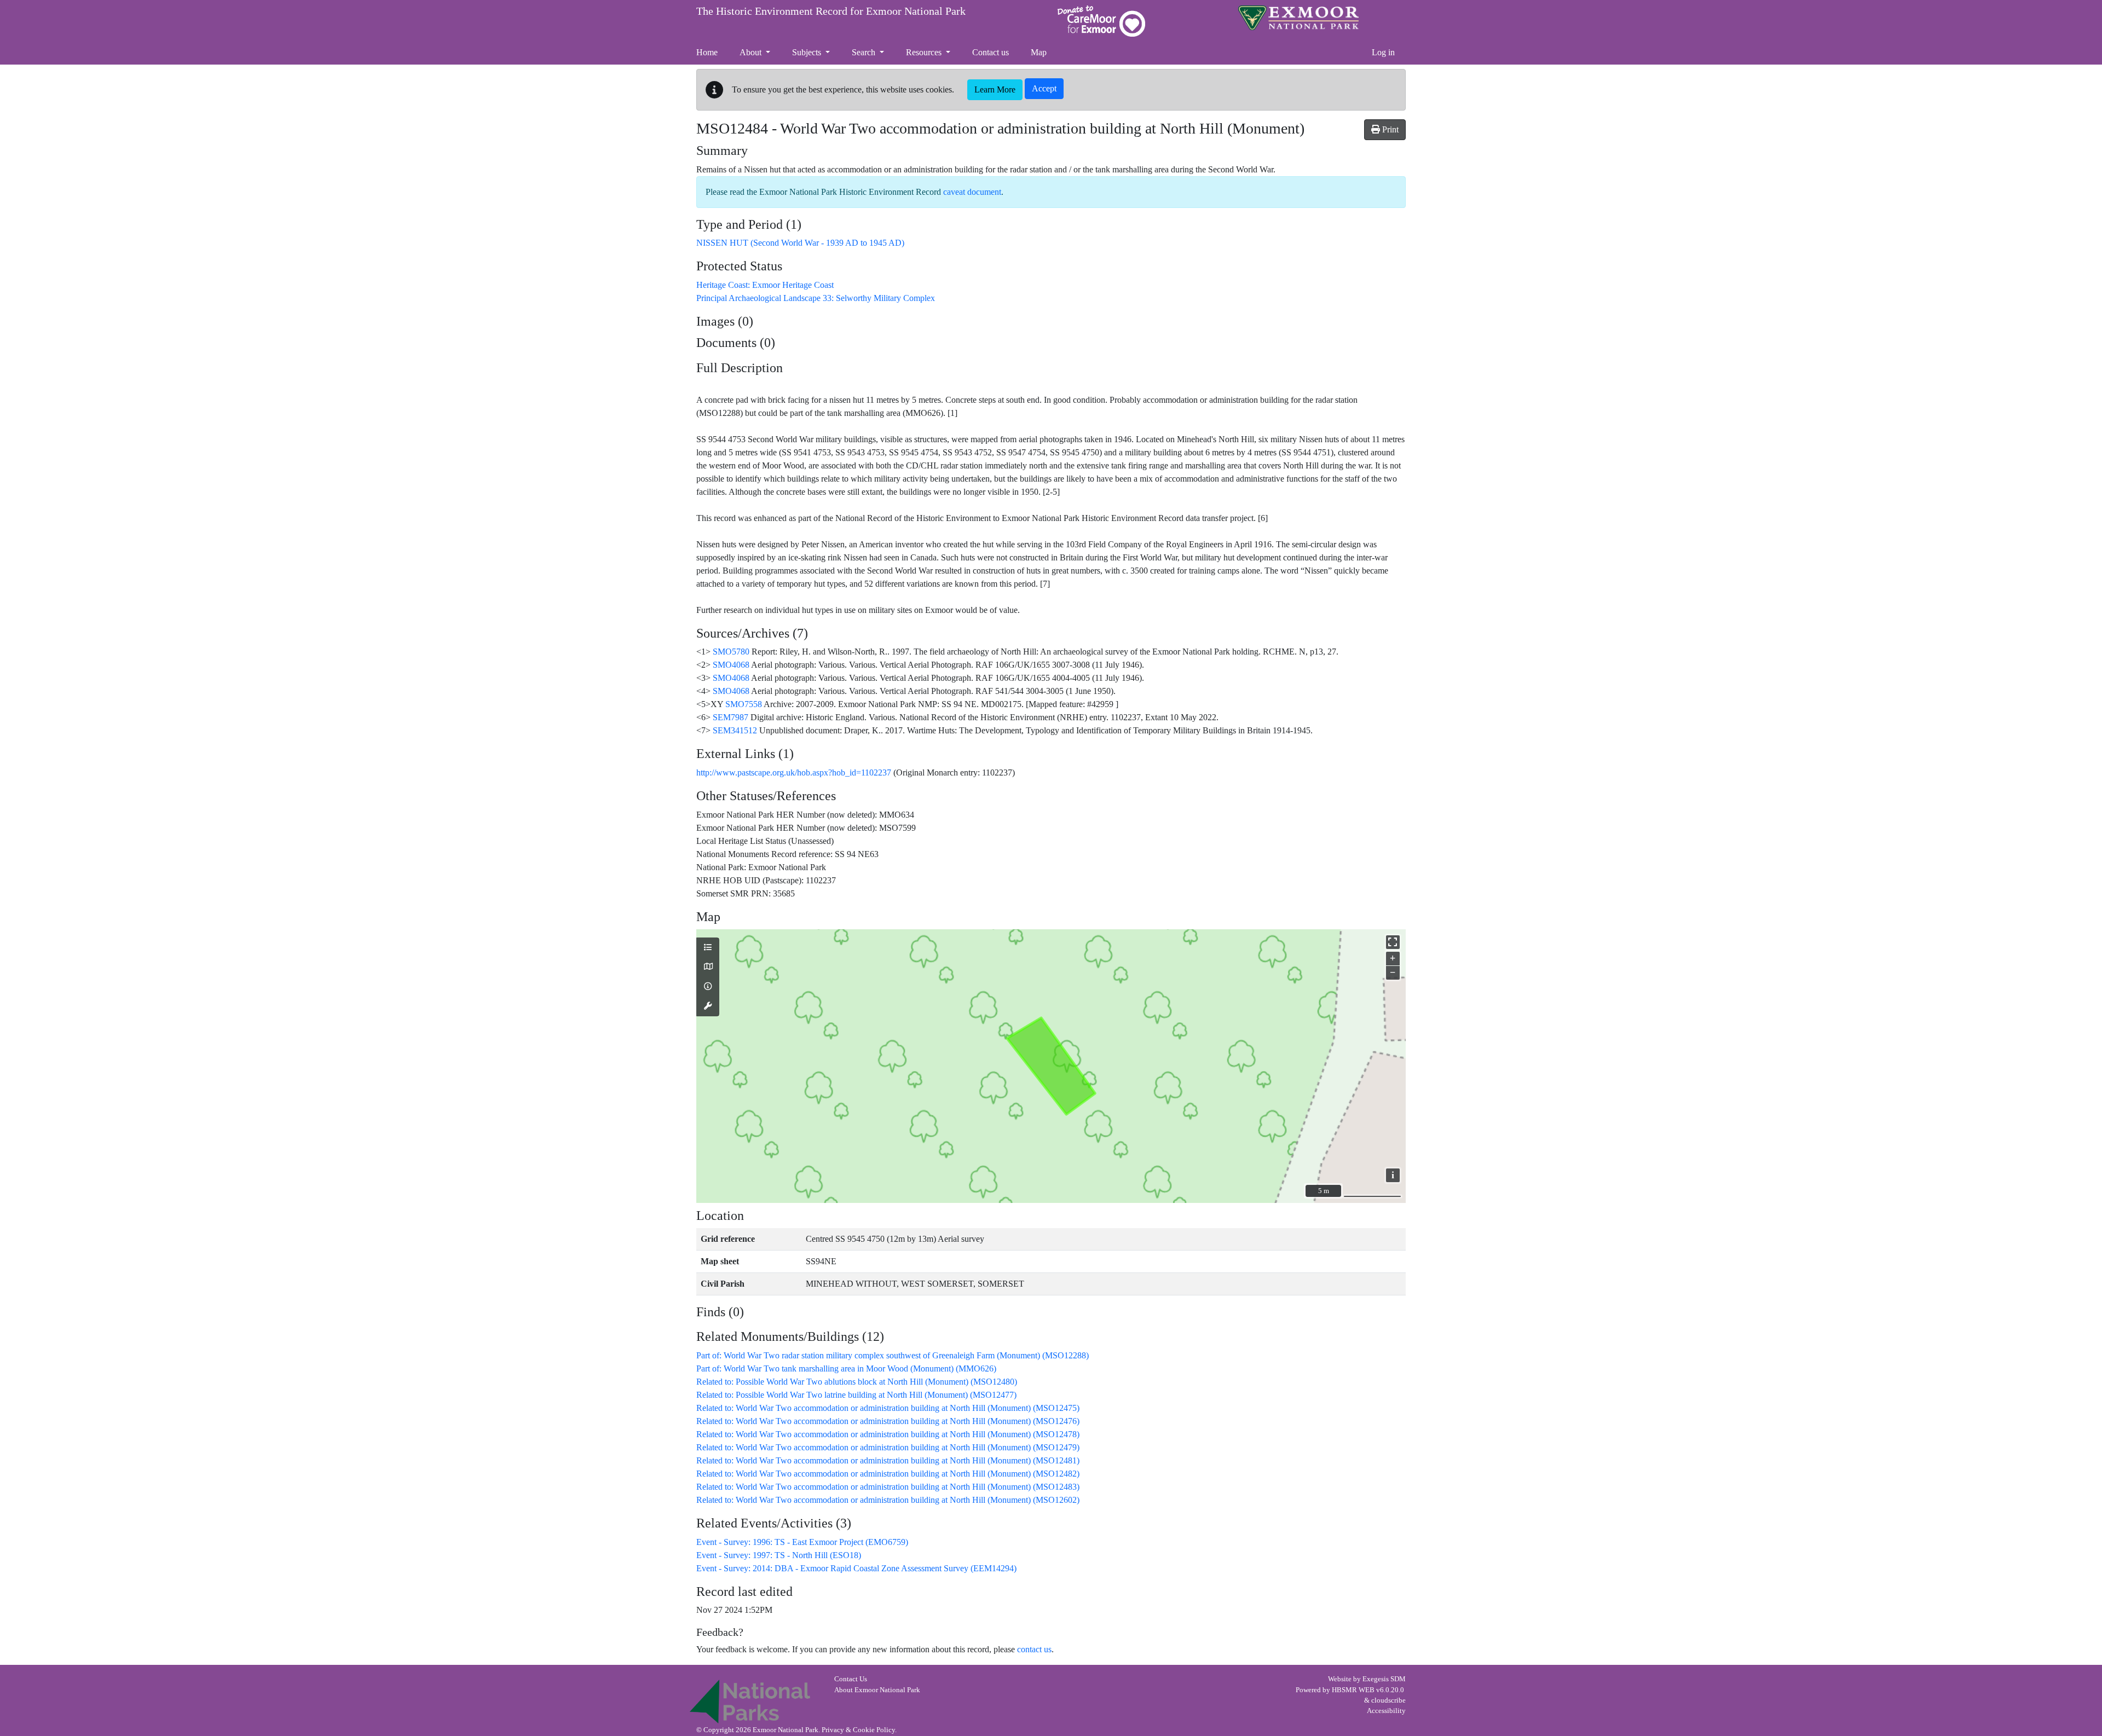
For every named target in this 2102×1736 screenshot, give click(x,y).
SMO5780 (731, 652)
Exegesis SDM (1384, 1679)
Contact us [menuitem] (991, 52)
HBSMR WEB (1353, 1690)
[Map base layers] (708, 967)
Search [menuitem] (865, 52)
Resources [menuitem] (925, 52)
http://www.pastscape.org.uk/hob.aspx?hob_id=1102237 (794, 772)
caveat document (972, 192)
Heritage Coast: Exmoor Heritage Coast (765, 285)
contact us (1034, 1649)
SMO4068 (731, 665)
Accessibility (1386, 1711)
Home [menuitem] (707, 52)
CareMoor (1101, 21)
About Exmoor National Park (877, 1690)
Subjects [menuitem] (808, 52)
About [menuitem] (752, 52)
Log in (1383, 52)
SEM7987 (730, 717)
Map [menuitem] (1039, 52)
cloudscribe (1388, 1700)
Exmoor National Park (1298, 18)
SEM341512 (735, 730)
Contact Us (851, 1679)
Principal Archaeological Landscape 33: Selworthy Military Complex (816, 298)
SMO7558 (744, 704)
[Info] (708, 987)
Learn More (995, 89)
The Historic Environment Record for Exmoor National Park (831, 11)
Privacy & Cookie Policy (858, 1730)
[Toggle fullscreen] (1393, 942)
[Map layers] (708, 948)
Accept (1044, 88)
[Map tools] (708, 1006)
